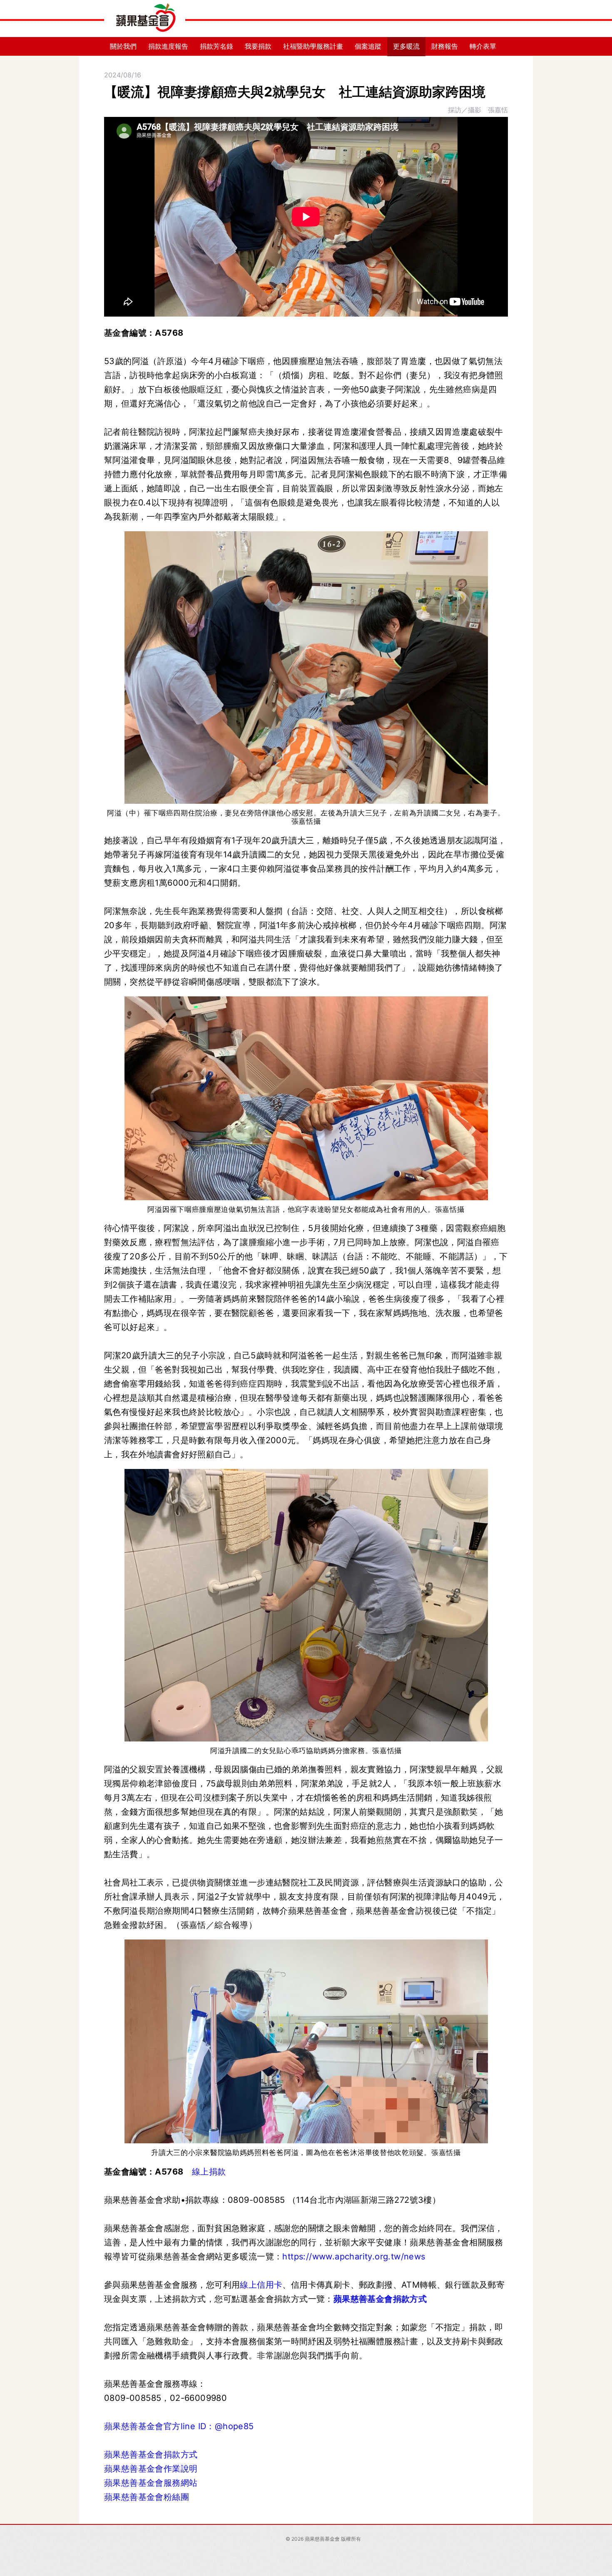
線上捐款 (209, 2172)
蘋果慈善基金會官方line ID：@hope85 (179, 2426)
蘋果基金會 (145, 19)
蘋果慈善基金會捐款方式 (381, 2299)
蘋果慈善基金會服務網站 (151, 2483)
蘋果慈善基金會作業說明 (151, 2469)
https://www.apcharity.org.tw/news (354, 2256)
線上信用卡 (261, 2285)
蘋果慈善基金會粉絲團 (147, 2497)
